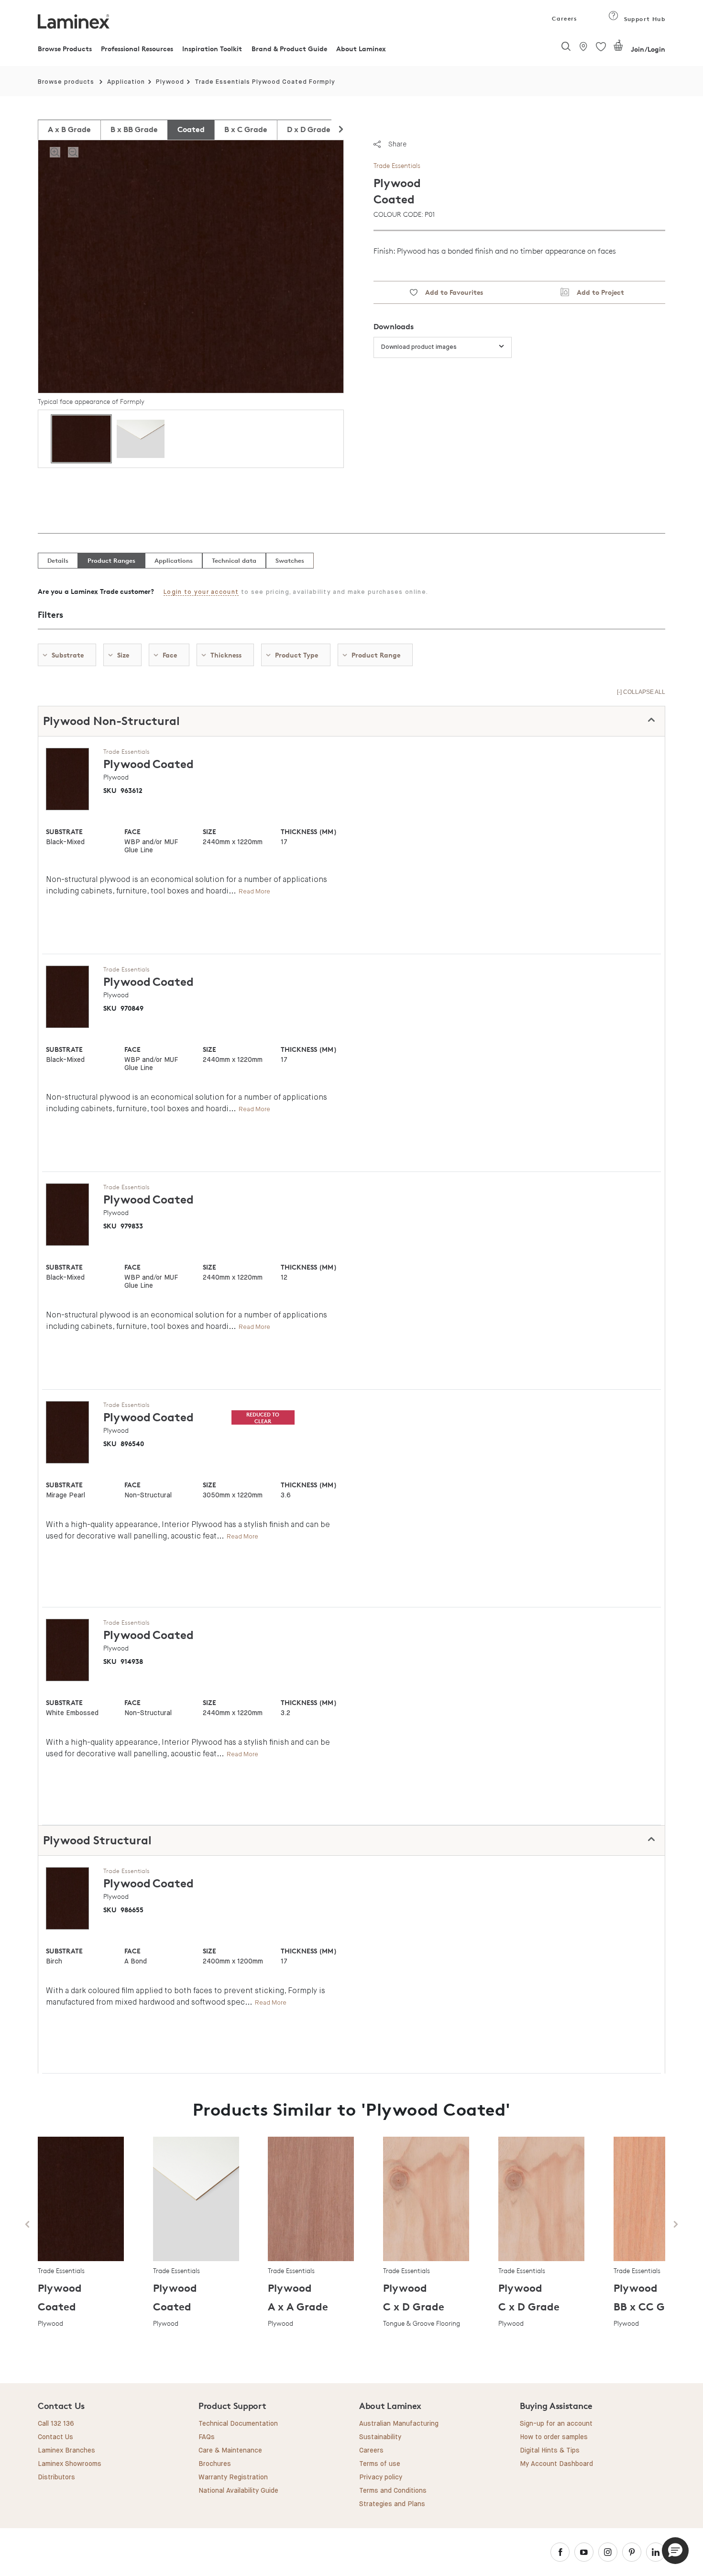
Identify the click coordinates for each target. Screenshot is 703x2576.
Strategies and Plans (392, 2504)
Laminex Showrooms (70, 2464)
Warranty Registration (233, 2477)
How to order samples (554, 2437)
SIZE (209, 831)
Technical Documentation (238, 2424)
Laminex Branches (66, 2451)
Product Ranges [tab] (111, 560)
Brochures (215, 2464)
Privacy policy (381, 2477)
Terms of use (380, 2464)
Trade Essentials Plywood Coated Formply (265, 82)
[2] (618, 49)
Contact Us (55, 2437)
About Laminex (361, 49)
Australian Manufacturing (399, 2424)
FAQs (207, 2437)
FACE (132, 831)
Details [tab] (58, 560)
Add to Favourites (450, 292)
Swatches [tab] (290, 560)
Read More (254, 891)
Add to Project (597, 292)
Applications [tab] (174, 560)
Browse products (66, 82)
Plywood (170, 82)
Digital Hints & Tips (550, 2451)
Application (126, 82)
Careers (564, 18)
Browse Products (65, 49)
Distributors (56, 2477)
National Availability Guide (238, 2491)
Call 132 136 (56, 2424)
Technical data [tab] (234, 560)
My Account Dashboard (556, 2464)
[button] (675, 2551)
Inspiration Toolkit (212, 49)
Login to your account (201, 592)
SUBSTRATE (64, 831)
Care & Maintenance (230, 2451)
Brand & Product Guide (289, 49)
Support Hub (643, 19)
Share (397, 144)
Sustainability (380, 2437)
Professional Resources (137, 49)
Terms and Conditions (393, 2491)
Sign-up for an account (556, 2424)
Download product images (419, 347)
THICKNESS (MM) (308, 831)
